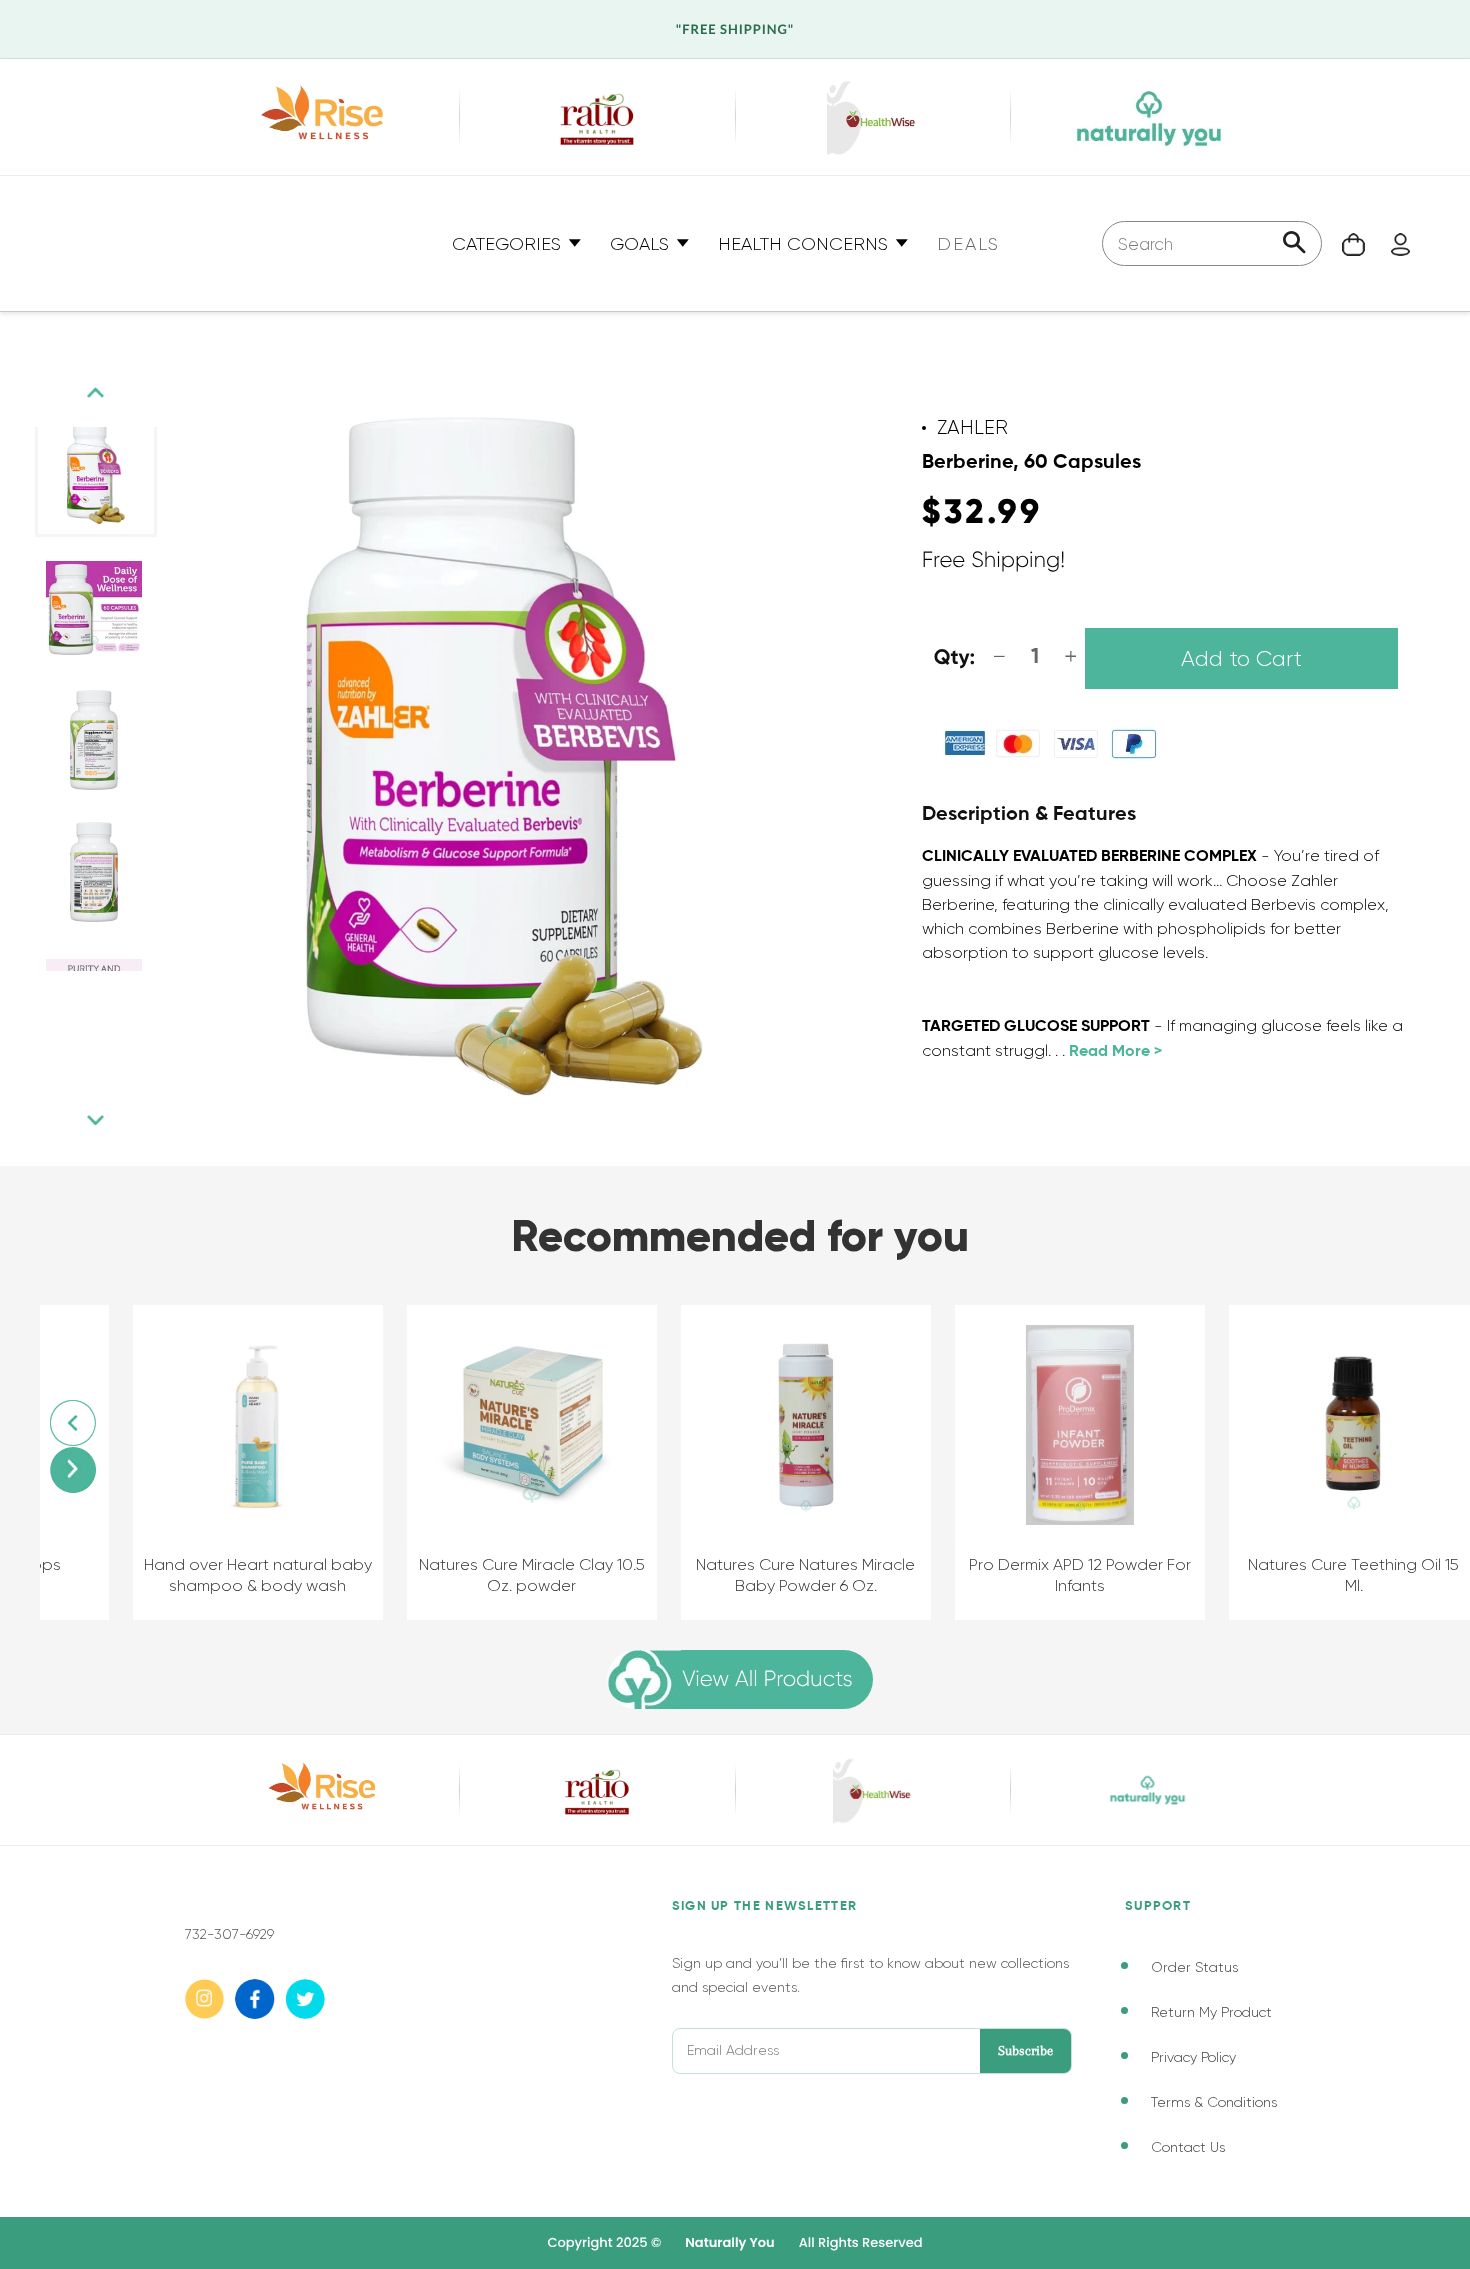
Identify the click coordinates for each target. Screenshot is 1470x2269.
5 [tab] (135, 991)
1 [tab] (55, 991)
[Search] (1294, 244)
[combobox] (1212, 243)
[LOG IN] (1390, 243)
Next (96, 1120)
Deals (968, 244)
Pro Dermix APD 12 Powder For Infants (1061, 1575)
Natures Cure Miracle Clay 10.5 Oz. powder (513, 1575)
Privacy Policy (1193, 2057)
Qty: (955, 658)
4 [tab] (115, 991)
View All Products (767, 1679)
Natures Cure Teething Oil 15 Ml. (1335, 1575)
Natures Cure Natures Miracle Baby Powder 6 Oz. (787, 1575)
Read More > (1115, 1052)
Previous (96, 392)
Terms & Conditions (1214, 2102)
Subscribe (1025, 2050)
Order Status (1194, 1967)
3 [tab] (95, 991)
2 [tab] (75, 991)
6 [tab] (155, 991)
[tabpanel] (96, 474)
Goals (642, 244)
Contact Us (1188, 2147)
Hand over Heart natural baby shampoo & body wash (239, 1575)
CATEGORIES (509, 244)
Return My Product (1211, 2012)
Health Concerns (805, 244)
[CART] (1343, 243)
